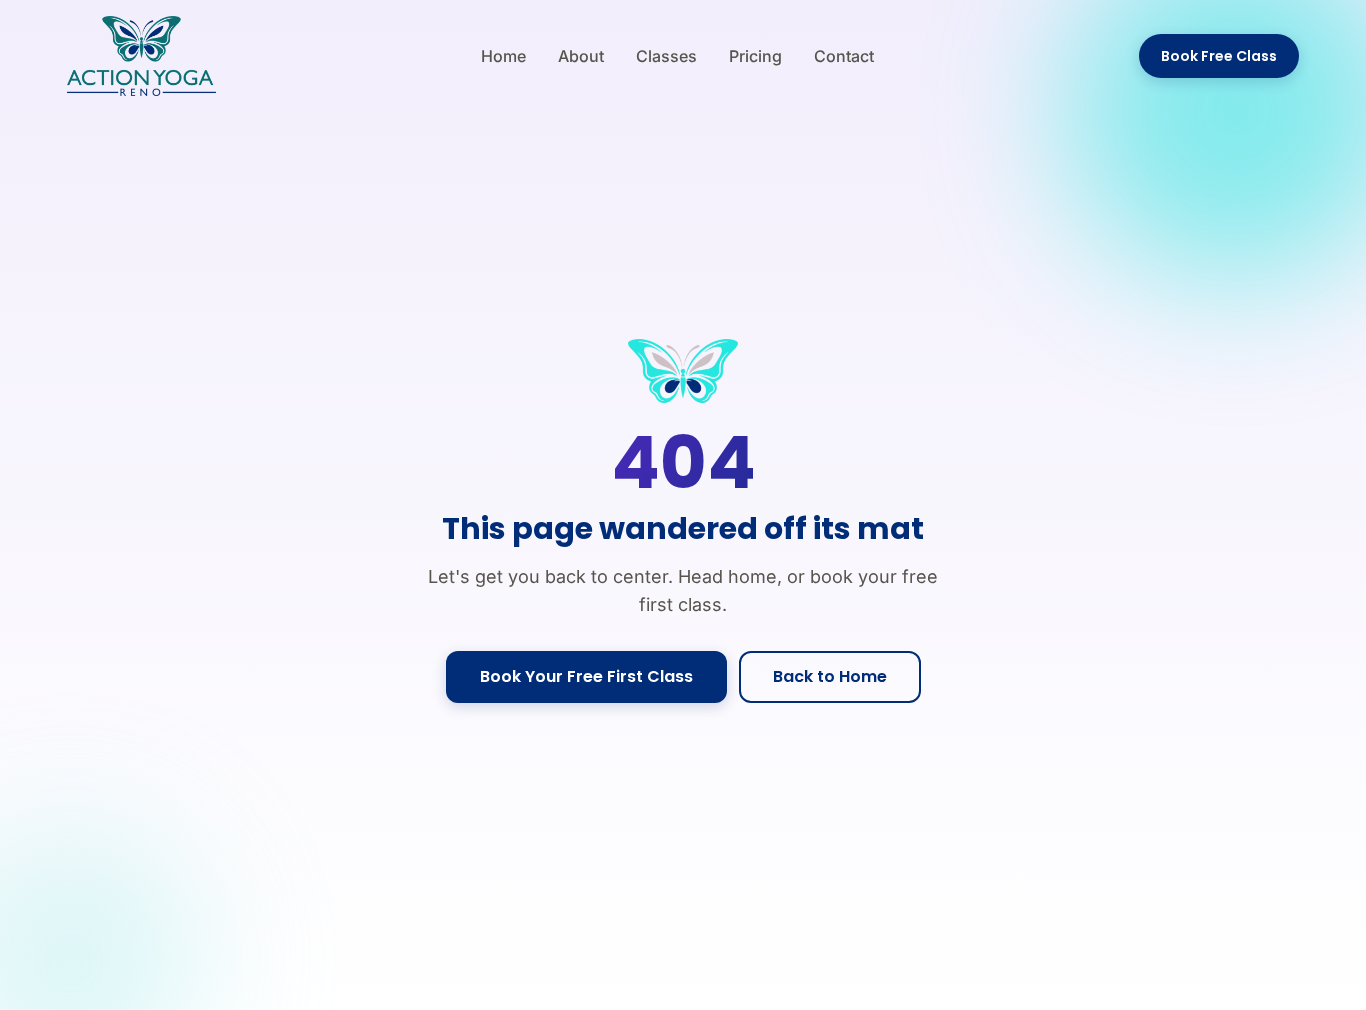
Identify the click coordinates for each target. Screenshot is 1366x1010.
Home (503, 56)
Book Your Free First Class (586, 676)
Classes (666, 56)
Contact (844, 56)
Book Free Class (1219, 56)
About (581, 56)
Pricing (755, 56)
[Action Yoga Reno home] (141, 56)
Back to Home (830, 676)
